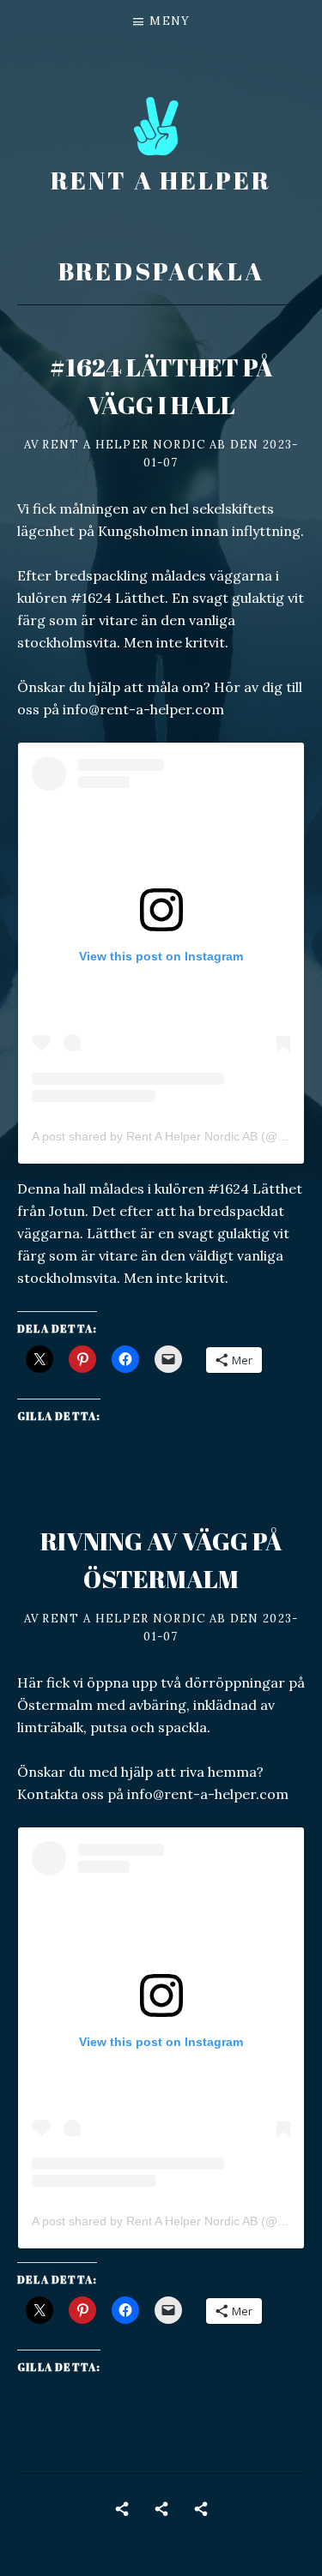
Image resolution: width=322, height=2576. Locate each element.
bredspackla (161, 271)
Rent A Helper (161, 180)
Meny (170, 21)
